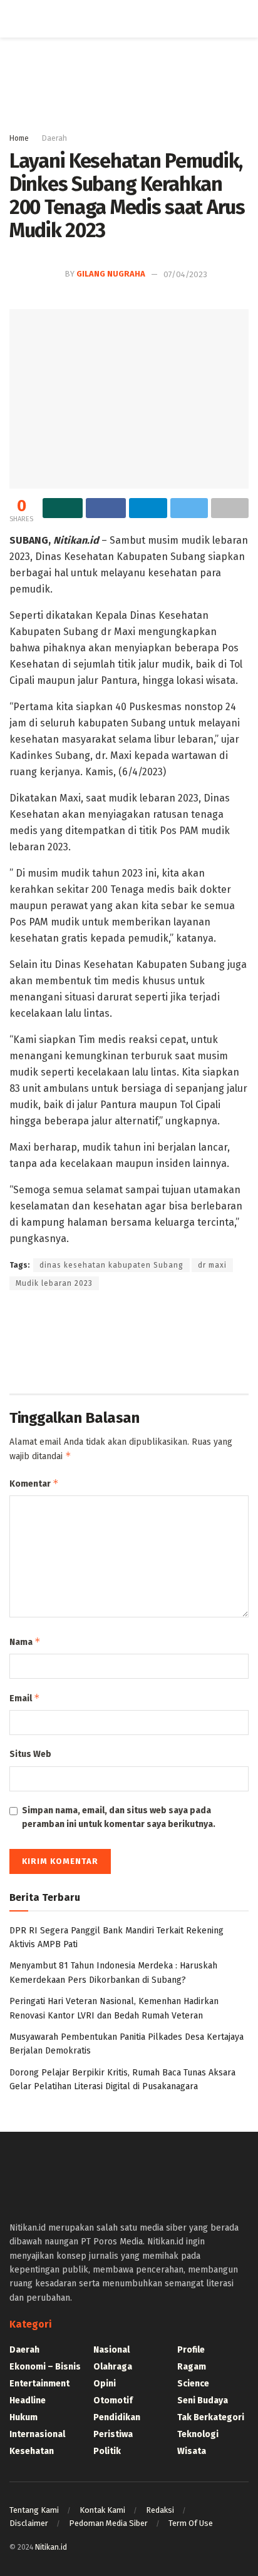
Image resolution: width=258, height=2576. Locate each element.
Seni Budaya (203, 2400)
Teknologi (198, 2434)
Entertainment (39, 2384)
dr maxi (212, 1265)
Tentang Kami (34, 2510)
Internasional (37, 2434)
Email (25, 1698)
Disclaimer (29, 2523)
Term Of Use (191, 2523)
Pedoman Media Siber (108, 2523)
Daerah (54, 138)
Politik (107, 2451)
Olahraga (113, 2367)
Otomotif (113, 2400)
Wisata (192, 2451)
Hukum (23, 2417)
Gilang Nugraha (111, 274)
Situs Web (30, 1754)
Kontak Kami (102, 2510)
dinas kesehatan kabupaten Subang (111, 1265)
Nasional (111, 2350)
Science (193, 2384)
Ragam (192, 2367)
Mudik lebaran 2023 (54, 1283)
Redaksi (160, 2510)
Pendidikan (117, 2417)
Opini (105, 2384)
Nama (25, 1642)
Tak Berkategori (211, 2417)
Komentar (34, 1483)
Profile (191, 2350)
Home (19, 138)
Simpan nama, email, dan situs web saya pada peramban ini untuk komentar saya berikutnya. (119, 1817)
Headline (28, 2400)
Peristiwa (113, 2434)
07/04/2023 (185, 274)
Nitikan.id (51, 2547)
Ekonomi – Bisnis (45, 2367)
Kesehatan (32, 2451)
